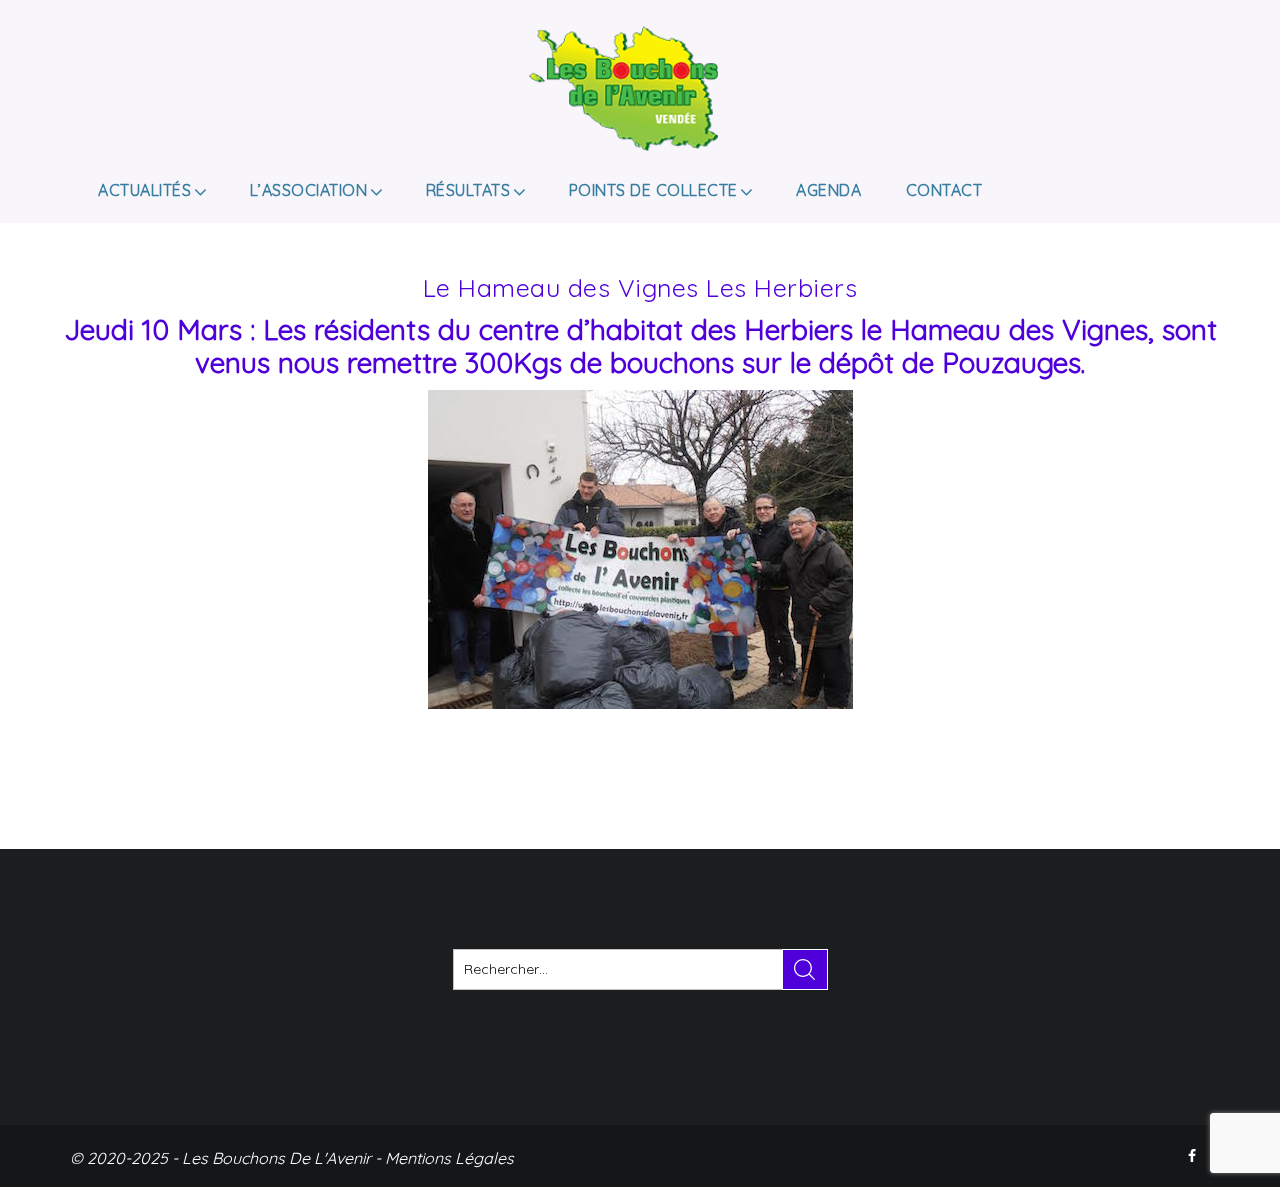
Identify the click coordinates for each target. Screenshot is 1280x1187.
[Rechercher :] (640, 969)
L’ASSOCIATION (309, 190)
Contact (944, 190)
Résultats (468, 190)
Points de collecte (653, 190)
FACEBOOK (1194, 1156)
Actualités (144, 190)
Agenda (828, 190)
